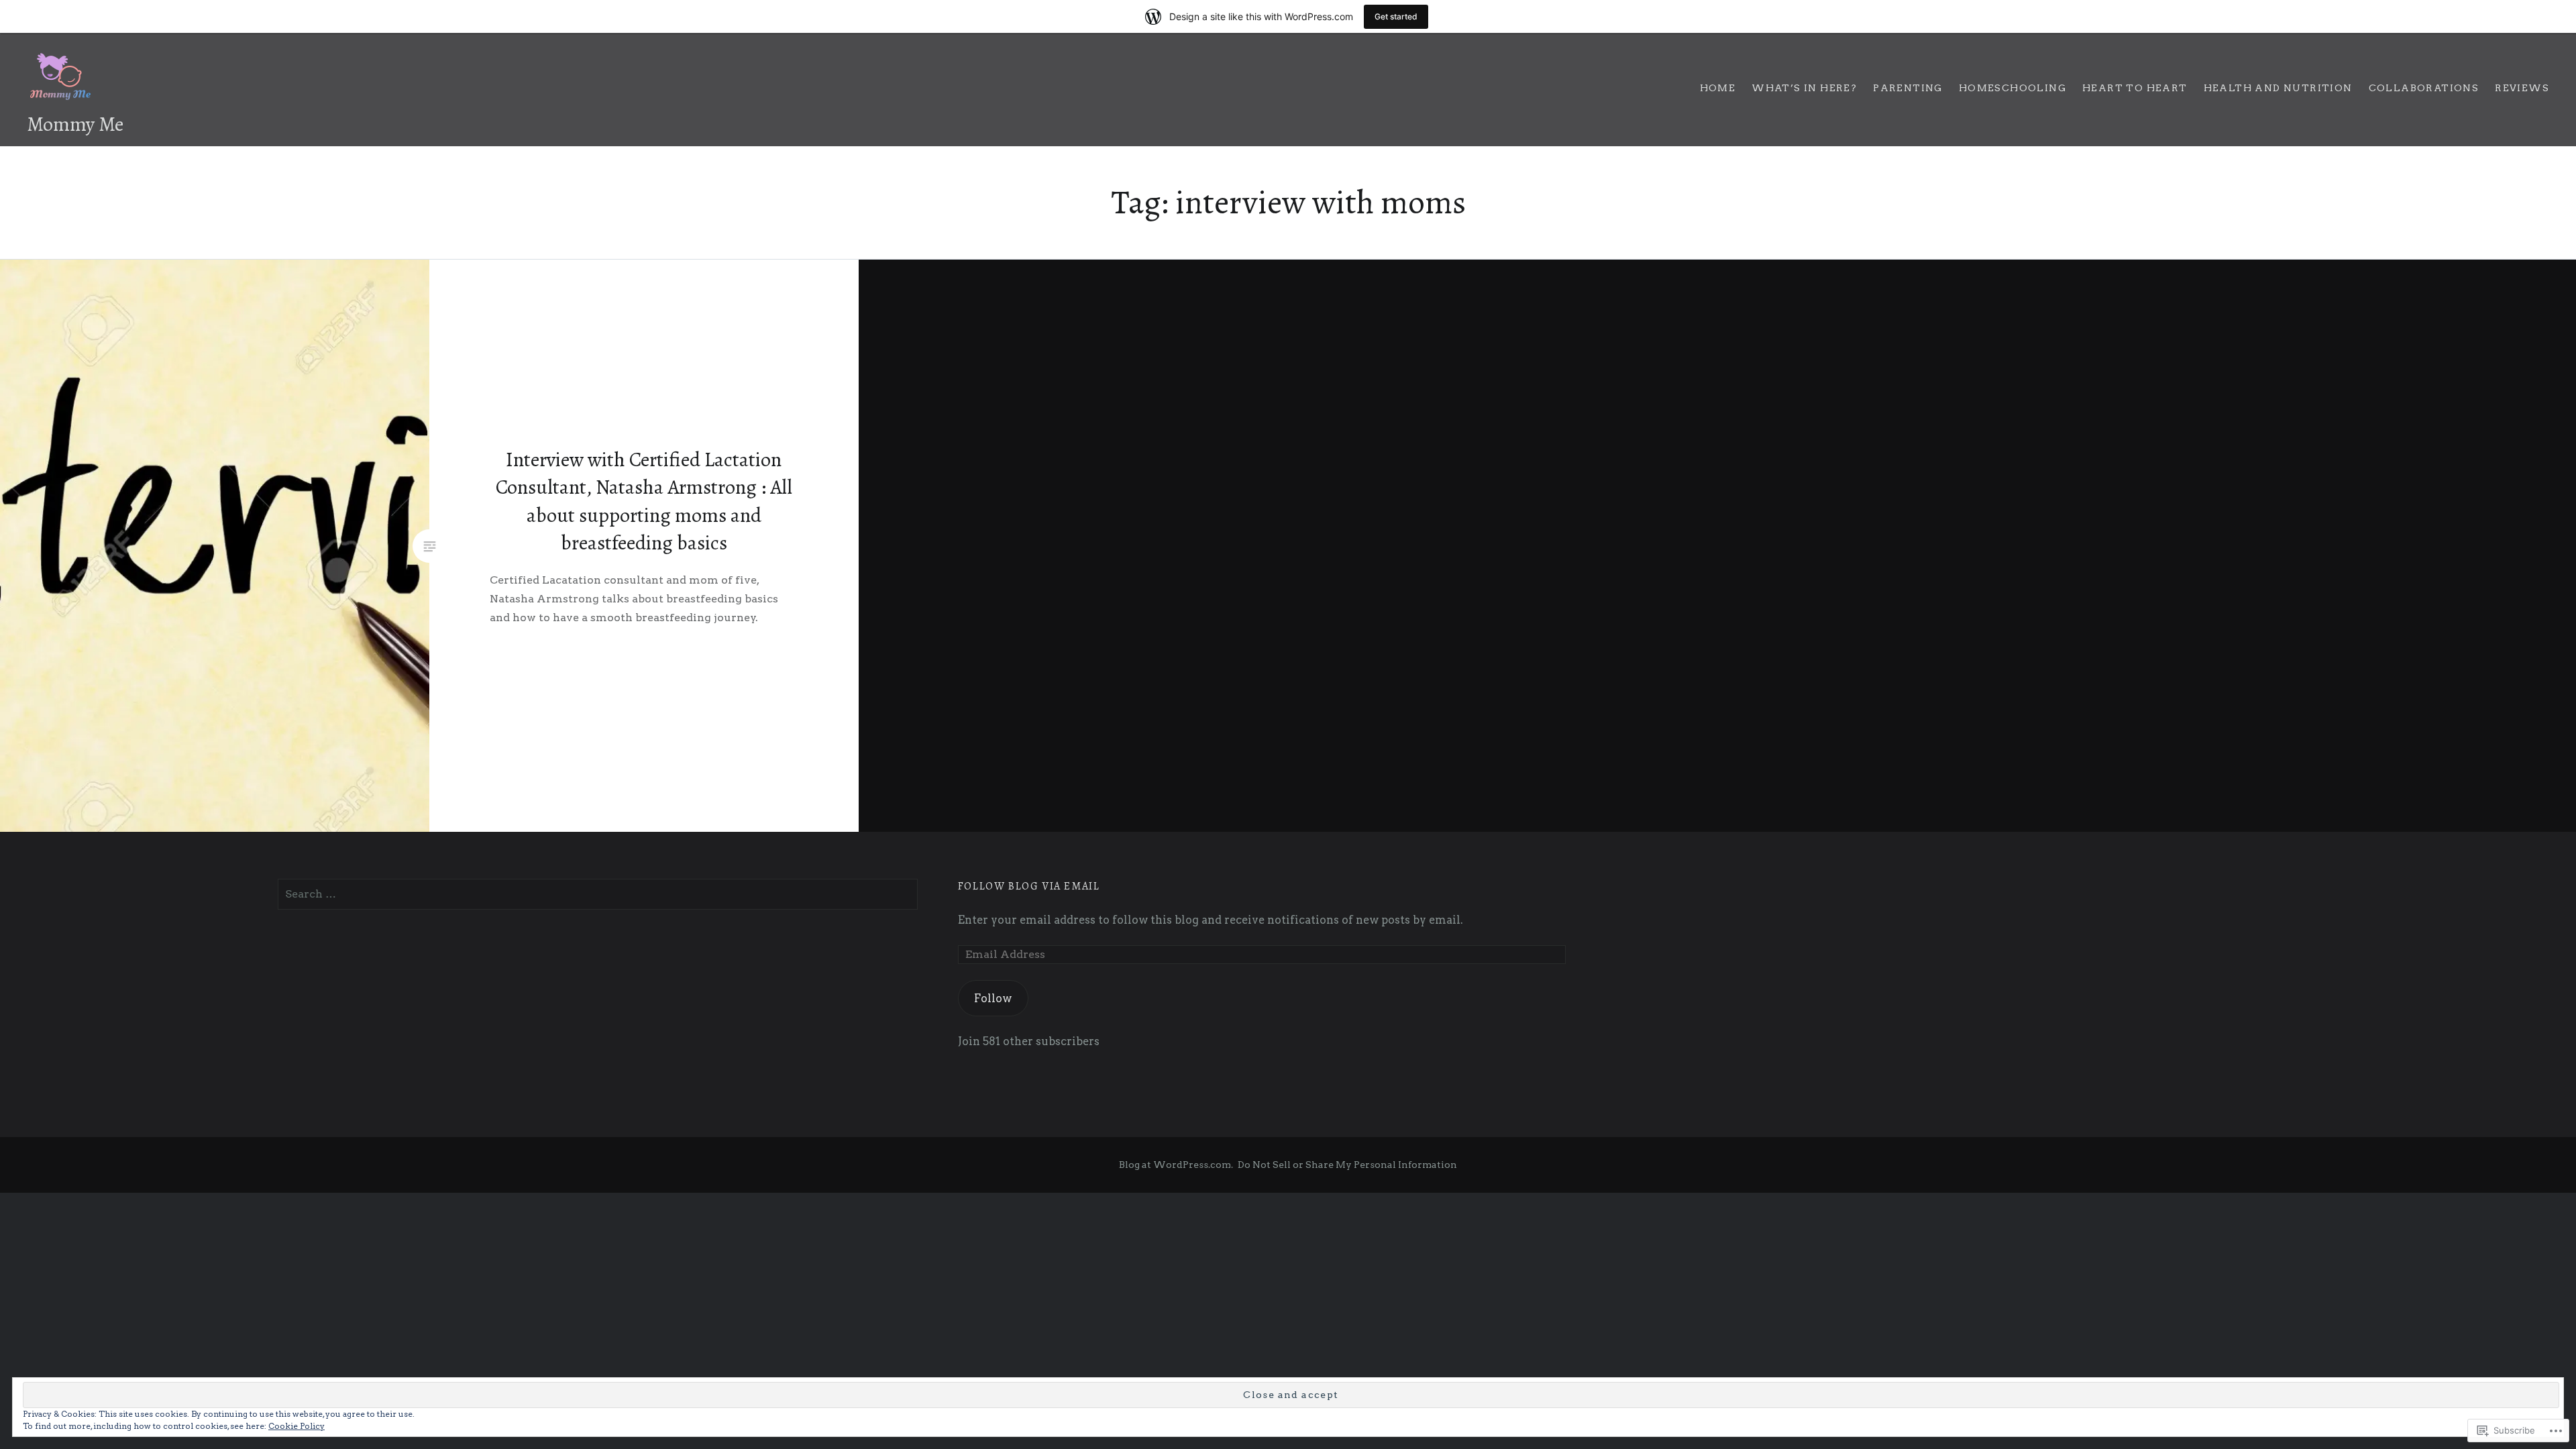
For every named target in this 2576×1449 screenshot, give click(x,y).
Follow (993, 998)
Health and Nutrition (2278, 88)
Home (1718, 88)
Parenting (1908, 88)
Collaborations (2424, 88)
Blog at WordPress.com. (1176, 1165)
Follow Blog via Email (1029, 886)
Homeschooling (2012, 88)
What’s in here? (1804, 88)
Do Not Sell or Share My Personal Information (1347, 1165)
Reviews (2522, 88)
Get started (1396, 16)
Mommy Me (75, 124)
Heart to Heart (2135, 88)
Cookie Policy (297, 1426)
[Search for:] (598, 894)
